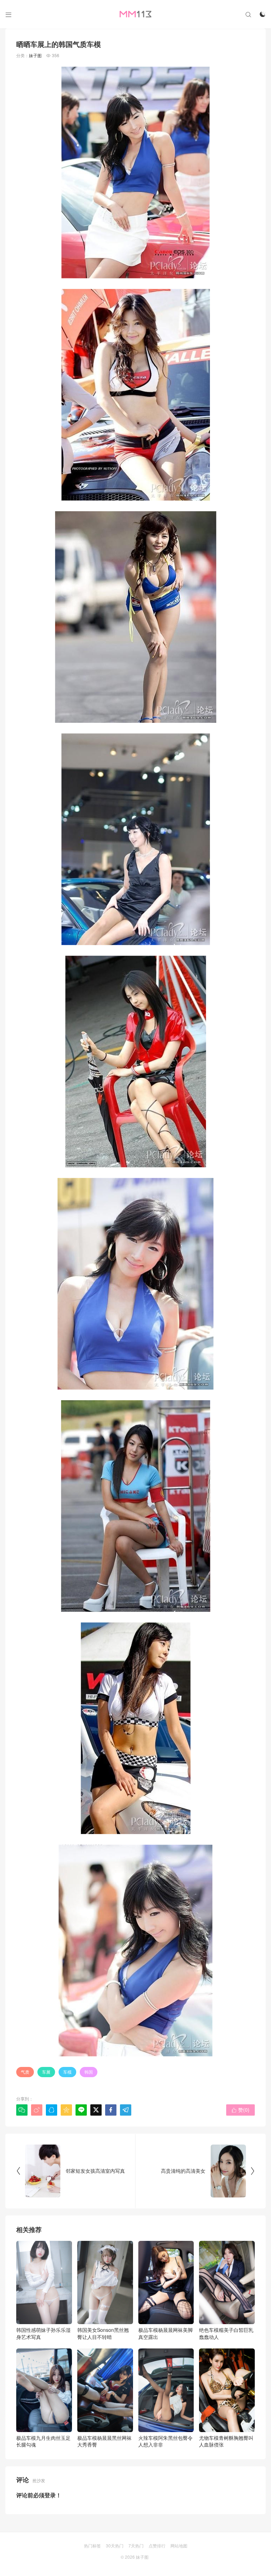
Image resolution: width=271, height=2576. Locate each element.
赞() (240, 2110)
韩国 (89, 2072)
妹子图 (35, 55)
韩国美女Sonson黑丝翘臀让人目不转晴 (103, 2333)
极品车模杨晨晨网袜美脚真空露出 (165, 2333)
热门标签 (92, 2545)
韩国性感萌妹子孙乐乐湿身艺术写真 (43, 2333)
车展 (46, 2072)
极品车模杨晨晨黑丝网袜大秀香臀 (104, 2441)
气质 (25, 2072)
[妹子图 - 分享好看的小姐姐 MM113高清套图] (135, 14)
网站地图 (179, 2545)
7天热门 (136, 2545)
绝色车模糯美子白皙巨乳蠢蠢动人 (226, 2333)
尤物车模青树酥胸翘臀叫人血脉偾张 (226, 2441)
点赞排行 (157, 2545)
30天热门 (115, 2545)
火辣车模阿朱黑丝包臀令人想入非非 (165, 2441)
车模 (67, 2072)
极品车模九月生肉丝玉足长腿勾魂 (43, 2441)
